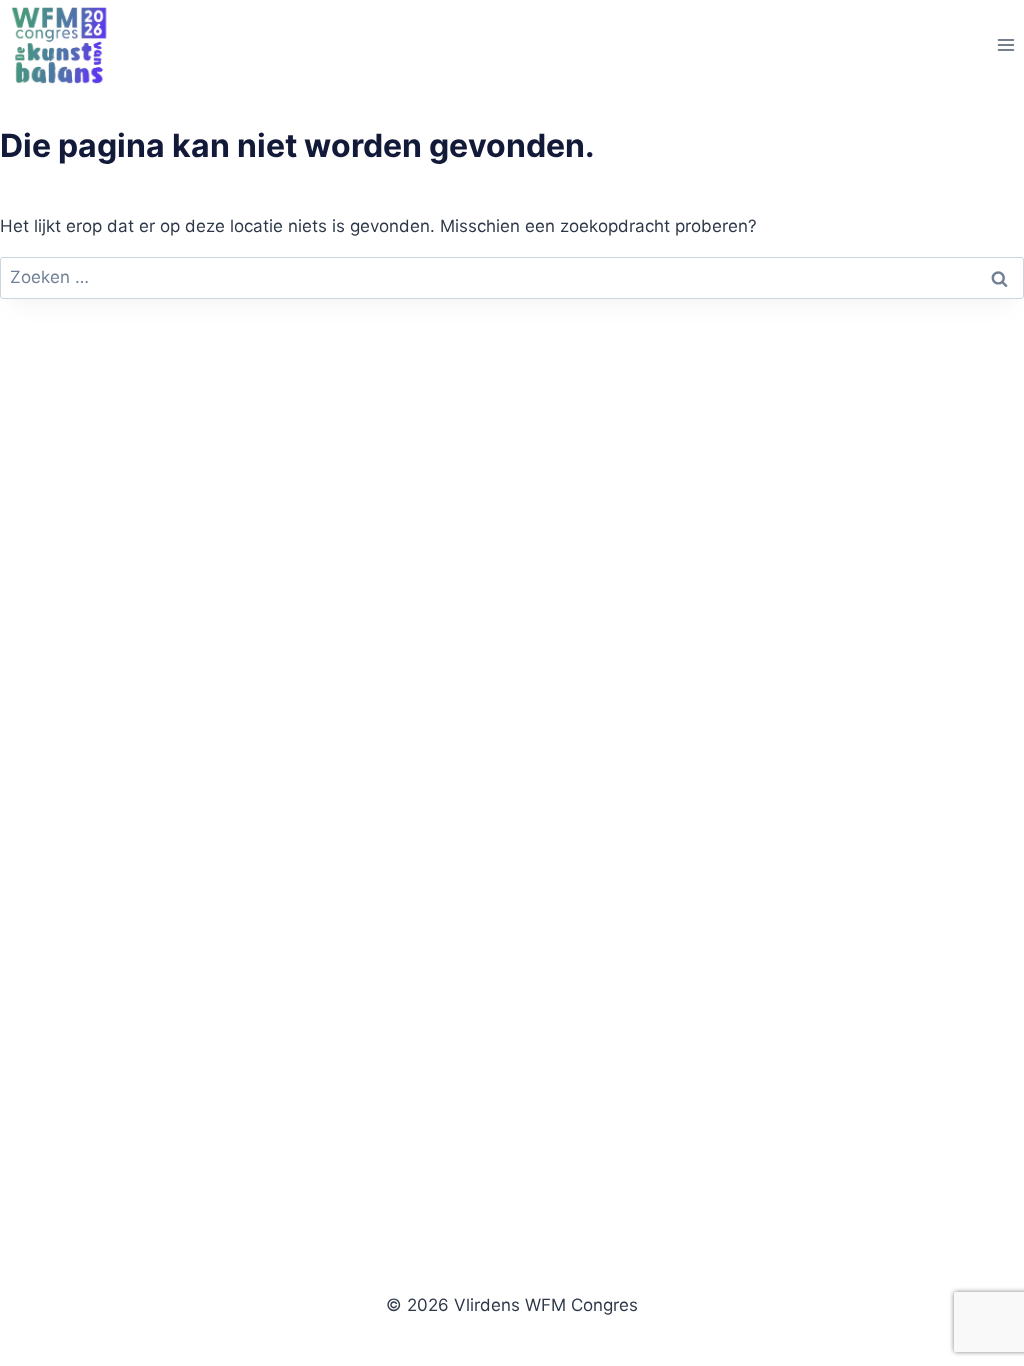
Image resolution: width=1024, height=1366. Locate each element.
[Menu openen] (1005, 44)
